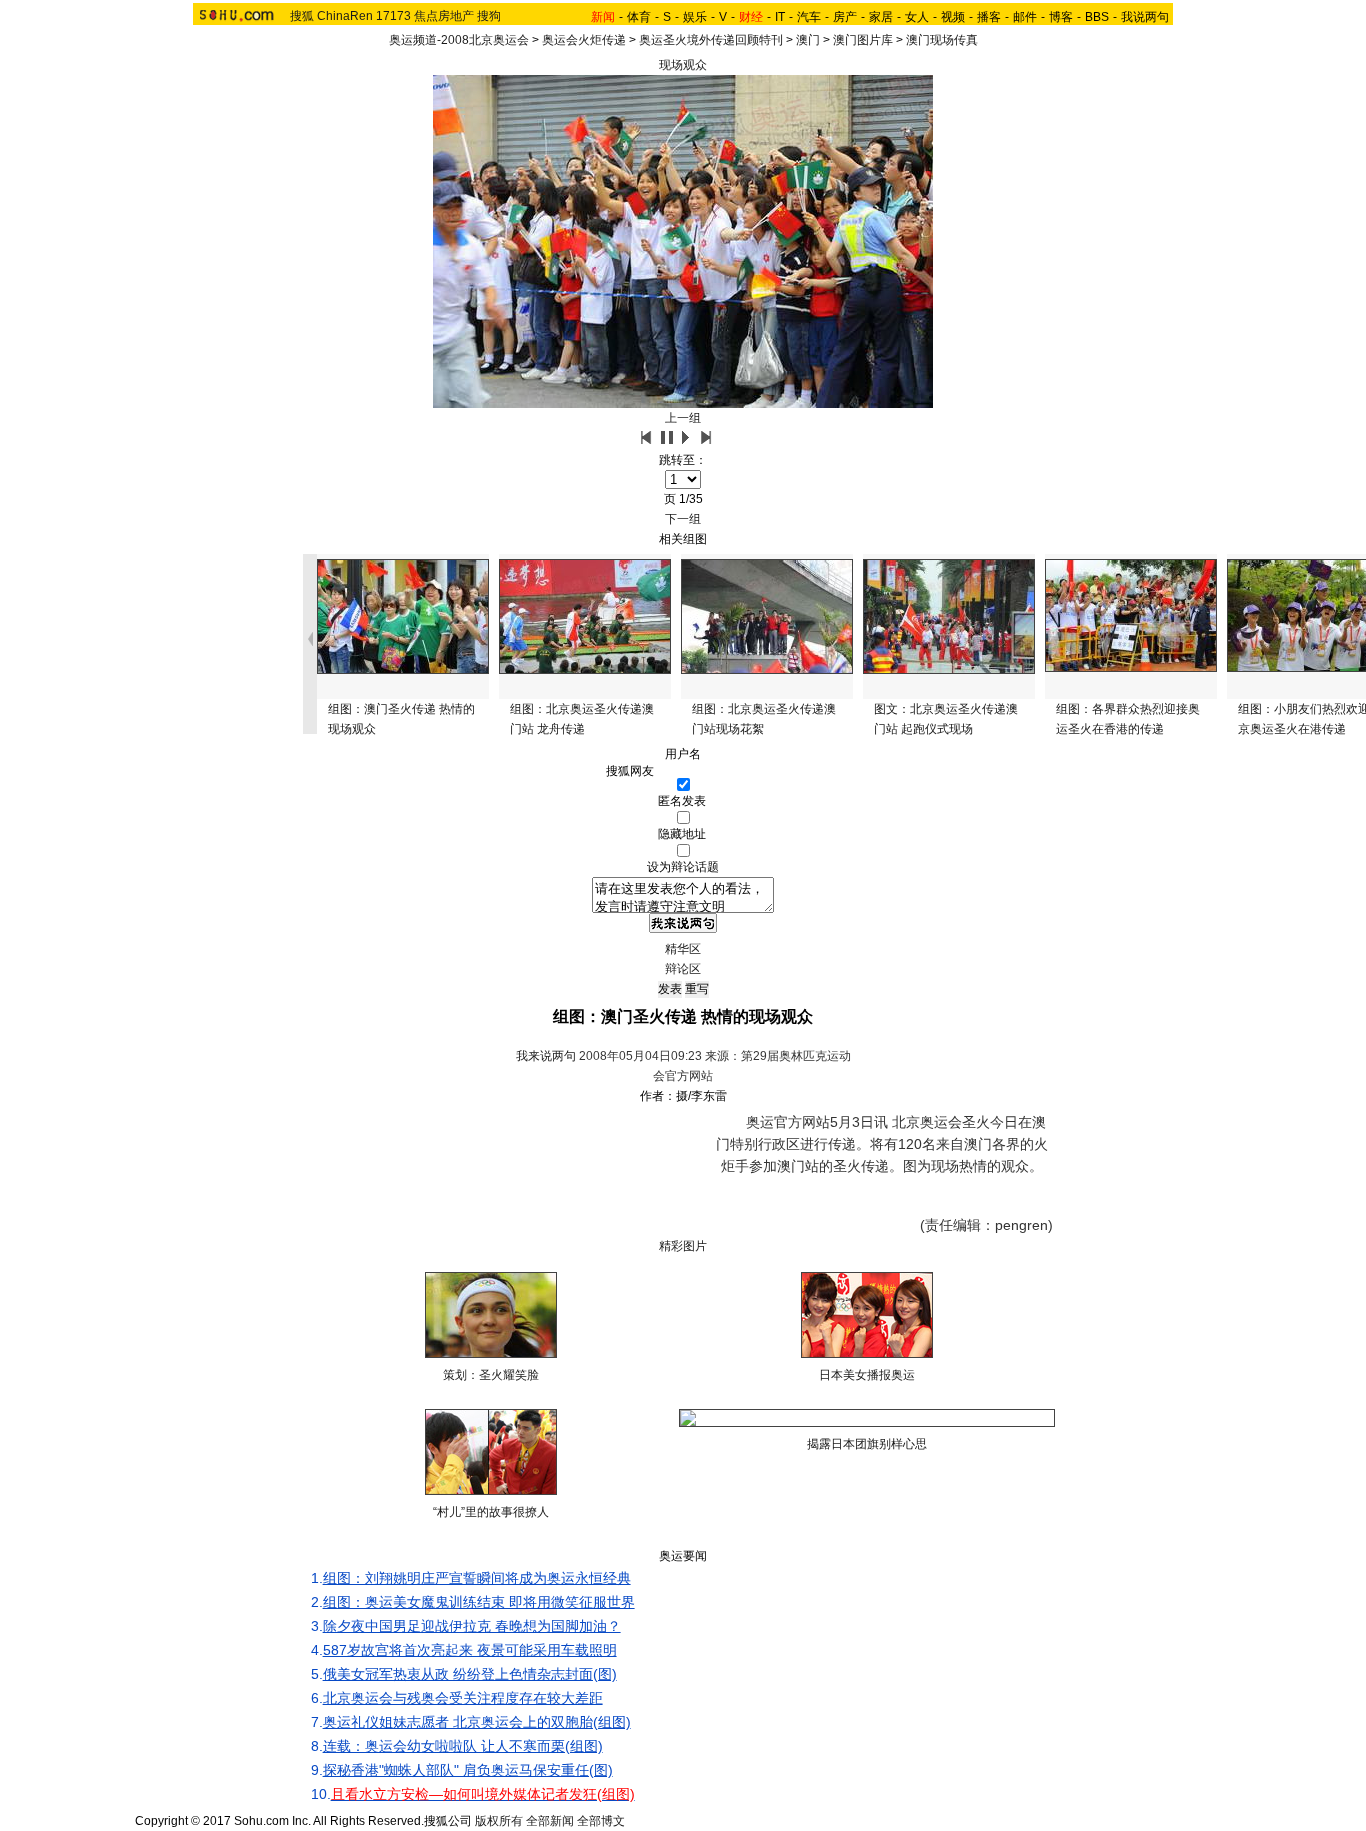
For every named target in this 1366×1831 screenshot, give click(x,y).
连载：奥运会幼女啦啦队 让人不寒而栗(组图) (463, 1746)
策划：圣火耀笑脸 (491, 1375)
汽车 (809, 17)
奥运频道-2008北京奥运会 (459, 40)
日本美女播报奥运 (867, 1375)
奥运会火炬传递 (584, 40)
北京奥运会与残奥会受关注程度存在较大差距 (463, 1698)
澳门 (808, 40)
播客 (989, 17)
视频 (953, 17)
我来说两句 (546, 1056)
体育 (639, 17)
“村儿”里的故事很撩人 (491, 1512)
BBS (1097, 17)
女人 (917, 17)
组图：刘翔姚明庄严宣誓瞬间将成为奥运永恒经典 (477, 1578)
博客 (1061, 17)
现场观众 (683, 65)
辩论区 (683, 969)
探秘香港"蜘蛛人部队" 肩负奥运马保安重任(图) (468, 1770)
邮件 (1025, 17)
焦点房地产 (444, 16)
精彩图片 (683, 1246)
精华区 (683, 949)
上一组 (683, 418)
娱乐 (695, 17)
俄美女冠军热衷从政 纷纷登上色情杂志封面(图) (470, 1674)
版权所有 (499, 1821)
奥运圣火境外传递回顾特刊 (711, 40)
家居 (881, 17)
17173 (393, 16)
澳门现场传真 (942, 40)
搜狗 (489, 16)
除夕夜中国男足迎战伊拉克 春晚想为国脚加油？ (472, 1626)
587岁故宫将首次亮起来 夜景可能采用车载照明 (470, 1650)
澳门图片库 (863, 40)
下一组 (683, 519)
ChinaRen (345, 16)
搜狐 (302, 16)
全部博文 (601, 1821)
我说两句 (1145, 17)
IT (780, 17)
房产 (845, 17)
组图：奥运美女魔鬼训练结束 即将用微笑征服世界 (479, 1602)
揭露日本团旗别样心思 (867, 1444)
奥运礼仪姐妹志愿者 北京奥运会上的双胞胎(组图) (477, 1722)
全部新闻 (550, 1821)
